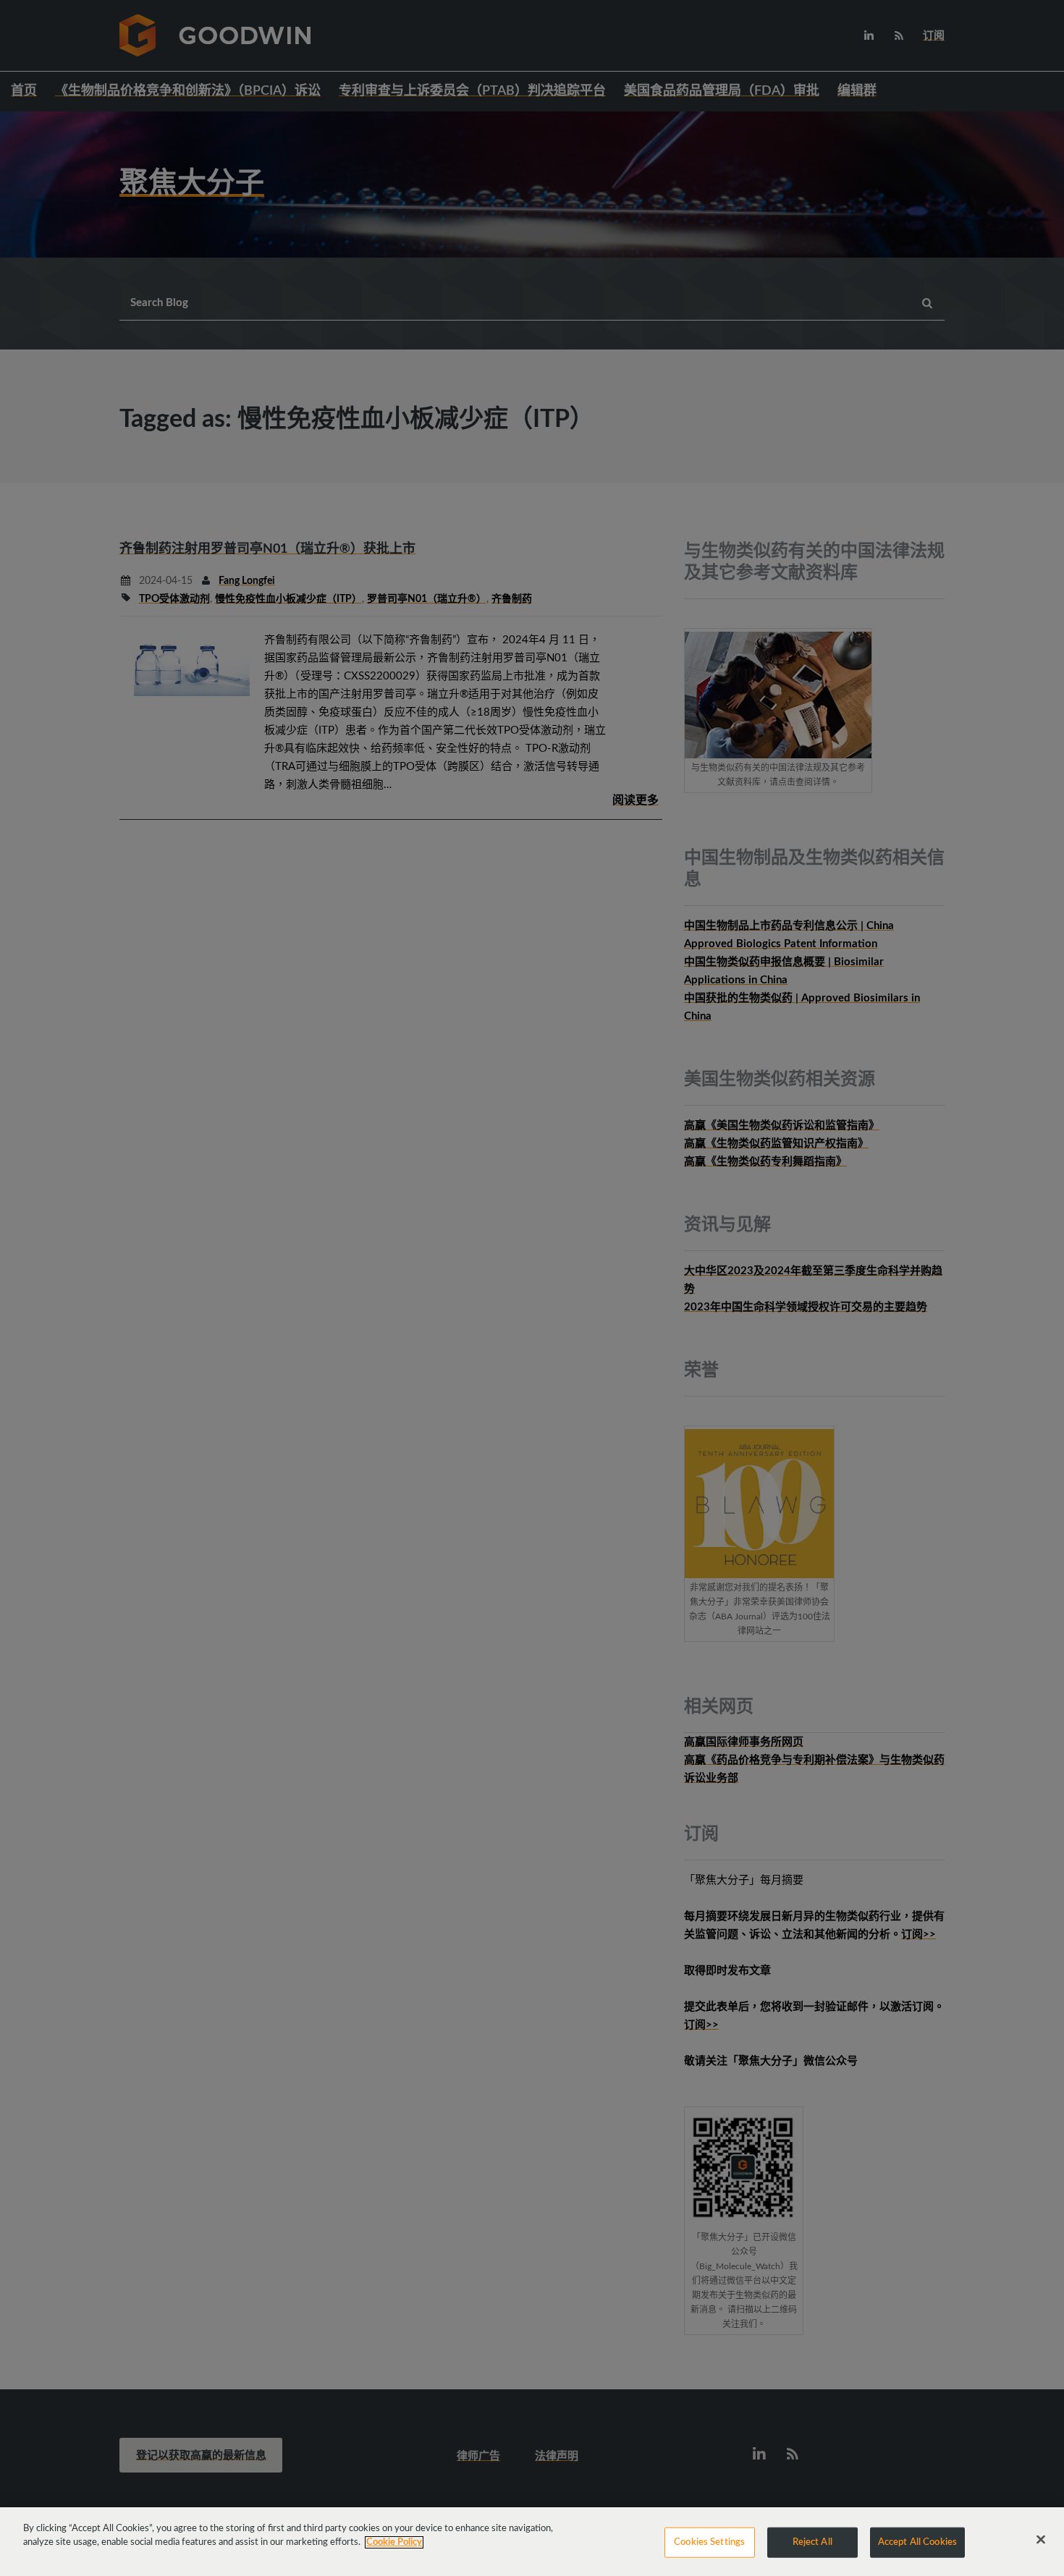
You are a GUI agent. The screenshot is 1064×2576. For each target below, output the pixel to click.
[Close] (1041, 2540)
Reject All (812, 2542)
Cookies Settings (709, 2542)
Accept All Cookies (917, 2542)
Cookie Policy (394, 2542)
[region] (532, 2542)
